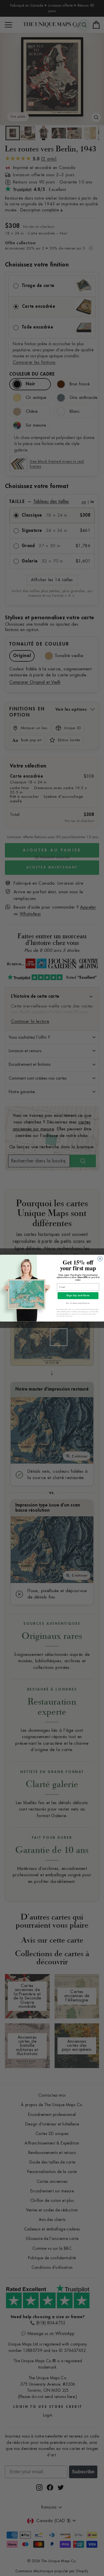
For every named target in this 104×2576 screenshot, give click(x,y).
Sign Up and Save (78, 1295)
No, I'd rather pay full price (78, 1303)
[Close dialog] (100, 1259)
